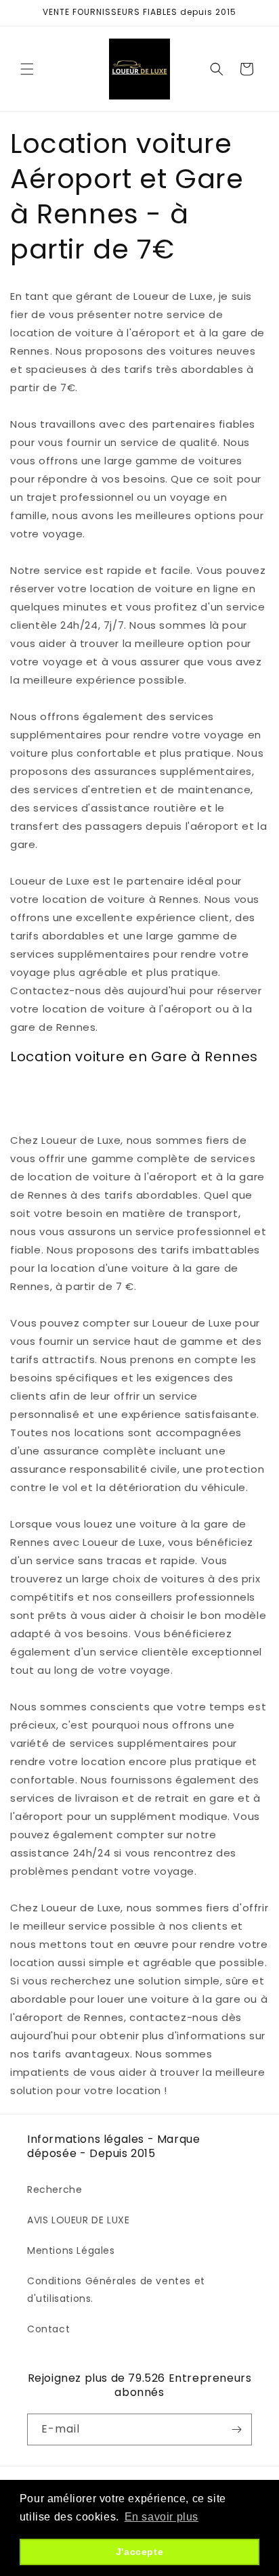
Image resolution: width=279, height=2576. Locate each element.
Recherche (55, 2190)
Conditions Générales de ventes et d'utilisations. (116, 2289)
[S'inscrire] (236, 2429)
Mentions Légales (71, 2250)
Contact (48, 2329)
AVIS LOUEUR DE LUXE (78, 2220)
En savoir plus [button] (162, 2517)
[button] (27, 69)
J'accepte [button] (139, 2552)
